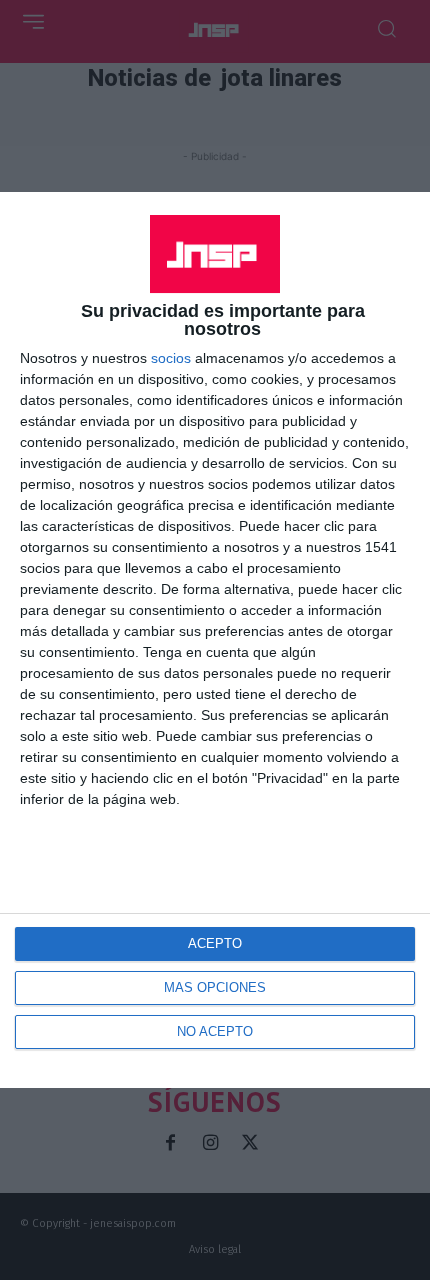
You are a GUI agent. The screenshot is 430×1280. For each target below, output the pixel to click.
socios (171, 358)
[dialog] (215, 640)
